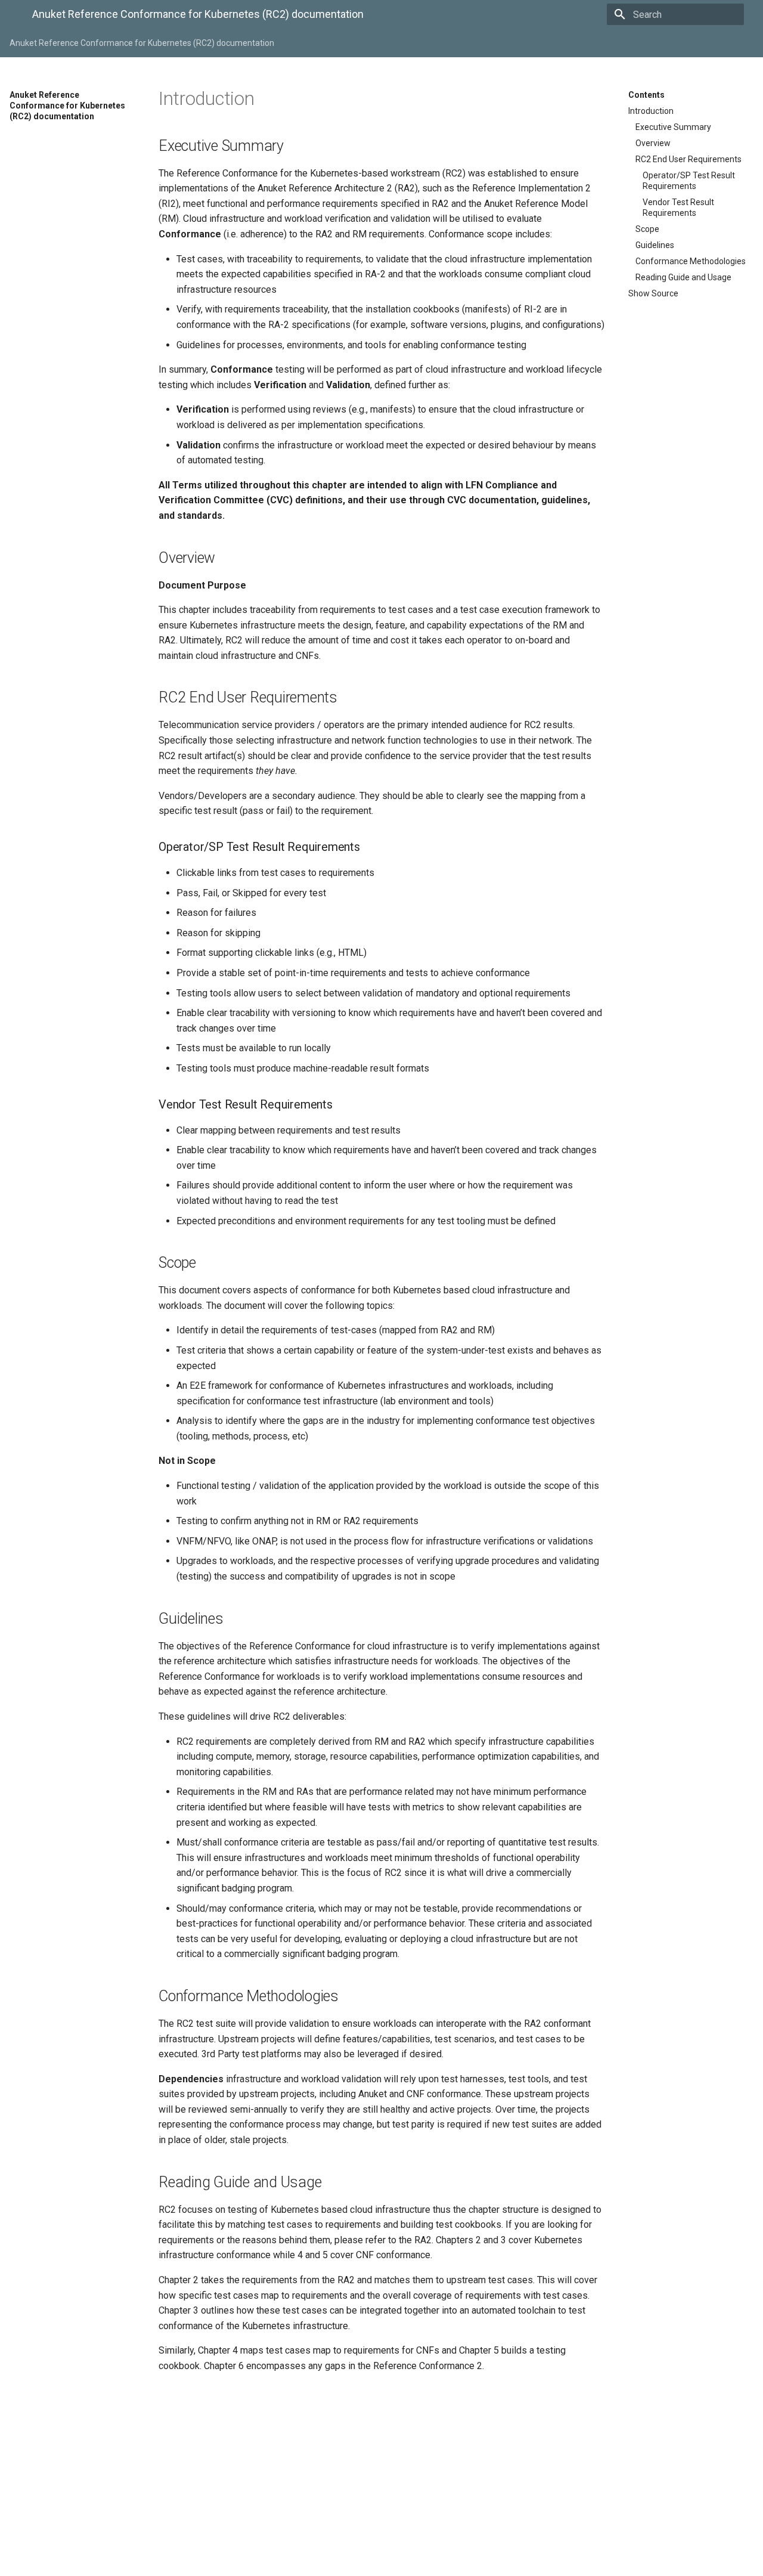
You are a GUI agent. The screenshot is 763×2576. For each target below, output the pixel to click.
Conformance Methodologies (691, 261)
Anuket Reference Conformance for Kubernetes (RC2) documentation (142, 43)
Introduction (651, 111)
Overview (653, 143)
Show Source (653, 293)
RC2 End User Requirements (688, 159)
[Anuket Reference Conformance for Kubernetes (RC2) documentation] (11, 16)
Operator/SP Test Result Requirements (689, 181)
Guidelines (655, 245)
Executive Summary (673, 127)
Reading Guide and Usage (683, 277)
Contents (646, 95)
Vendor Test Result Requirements (678, 208)
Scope (647, 229)
